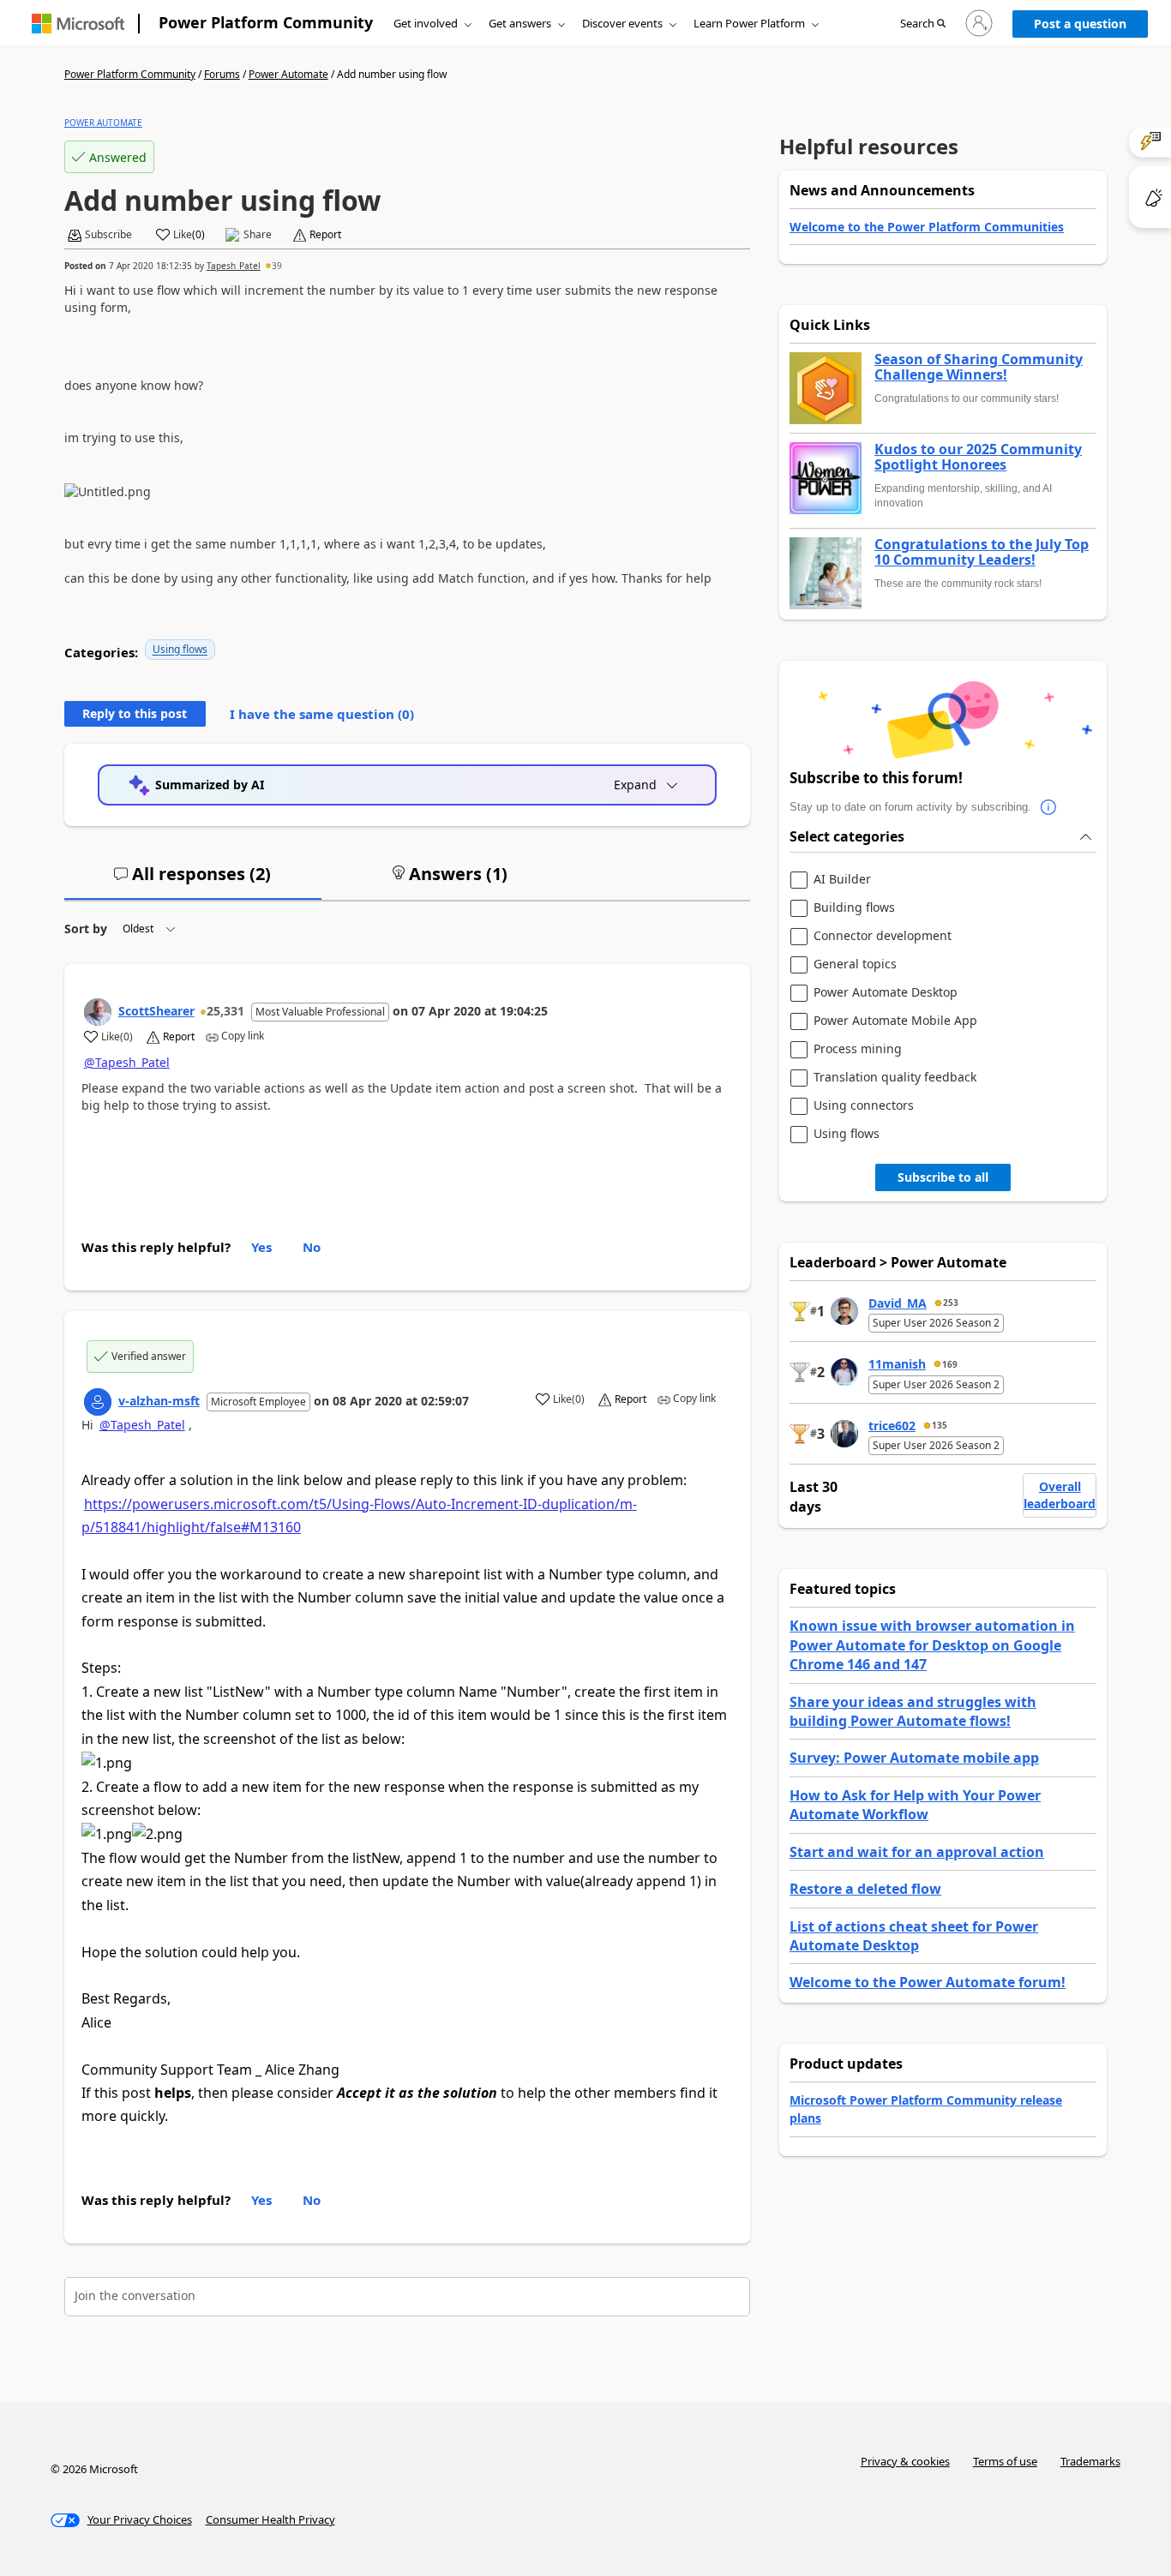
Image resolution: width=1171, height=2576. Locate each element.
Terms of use (1005, 2461)
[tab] (193, 881)
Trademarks (1090, 2461)
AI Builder (842, 880)
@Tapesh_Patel (127, 1062)
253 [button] (951, 1303)
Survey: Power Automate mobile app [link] (914, 1758)
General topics (855, 965)
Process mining (858, 1049)
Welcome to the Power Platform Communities (927, 227)
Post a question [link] (1080, 24)
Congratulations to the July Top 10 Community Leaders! (982, 552)
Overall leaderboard (1060, 1495)
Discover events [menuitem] (622, 23)
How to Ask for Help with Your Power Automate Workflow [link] (915, 1805)
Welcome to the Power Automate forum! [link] (928, 1982)
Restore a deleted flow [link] (865, 1889)
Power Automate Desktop (886, 993)
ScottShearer (156, 1011)
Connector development (883, 936)
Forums (222, 74)
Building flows (854, 908)
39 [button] (277, 266)
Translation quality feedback (895, 1078)
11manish (897, 1364)
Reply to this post (135, 713)
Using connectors (864, 1106)
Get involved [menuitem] (426, 23)
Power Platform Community (266, 22)
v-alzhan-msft (159, 1401)
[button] (923, 24)
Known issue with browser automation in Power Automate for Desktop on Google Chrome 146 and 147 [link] (932, 1645)
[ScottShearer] (98, 1012)
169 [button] (950, 1364)
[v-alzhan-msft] (98, 1402)
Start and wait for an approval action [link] (917, 1852)
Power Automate (288, 74)
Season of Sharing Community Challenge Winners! (979, 367)
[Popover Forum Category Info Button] (1048, 807)
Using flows (180, 649)
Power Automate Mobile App (895, 1021)
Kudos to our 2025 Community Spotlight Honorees (978, 457)
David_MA (898, 1303)
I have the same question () (322, 714)
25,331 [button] (225, 1011)
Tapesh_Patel (234, 266)
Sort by (86, 929)
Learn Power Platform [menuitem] (749, 23)
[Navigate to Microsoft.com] (78, 24)
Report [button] (325, 235)
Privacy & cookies (905, 2461)
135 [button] (940, 1425)
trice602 (892, 1426)
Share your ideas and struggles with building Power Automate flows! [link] (913, 1711)
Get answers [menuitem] (520, 23)
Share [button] (258, 235)
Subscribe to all (943, 1177)
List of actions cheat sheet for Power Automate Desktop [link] (914, 1936)
